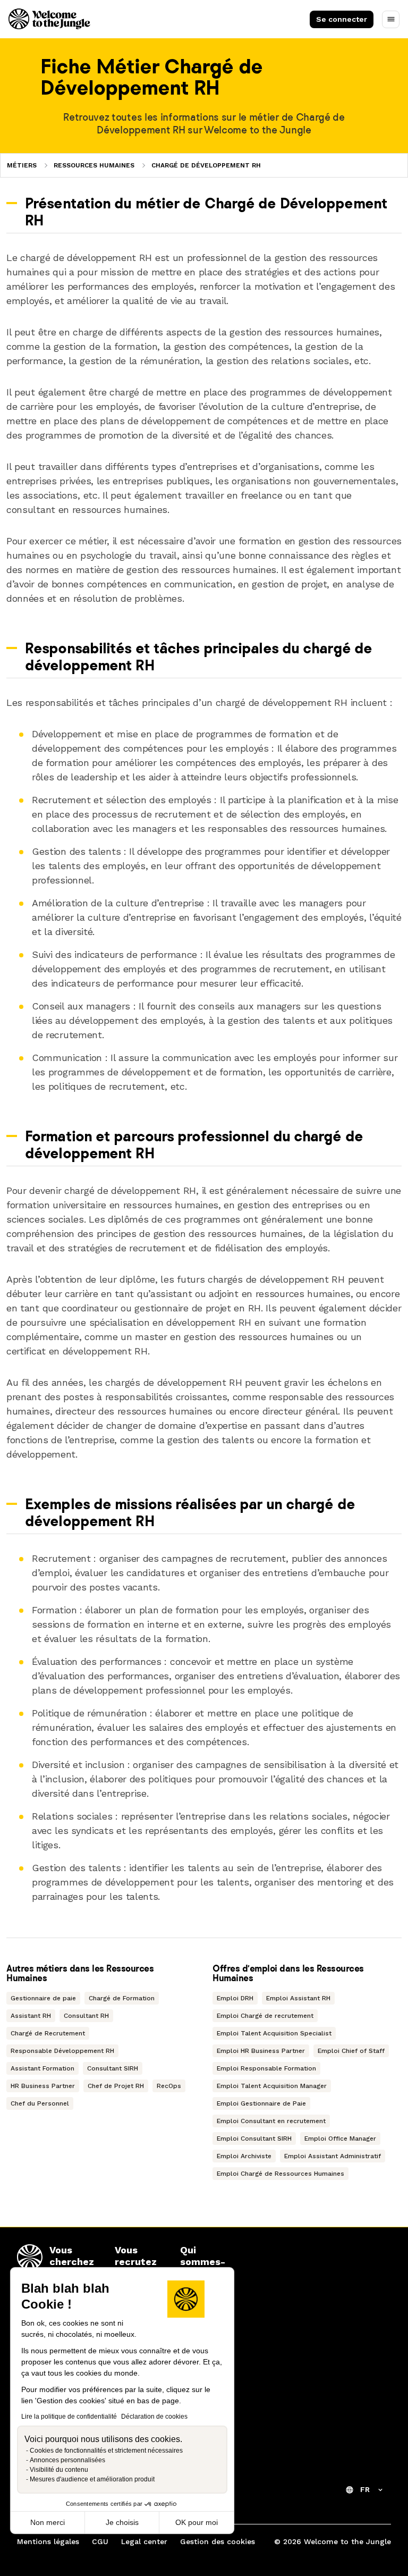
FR (365, 2489)
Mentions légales (48, 2541)
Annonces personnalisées (67, 2460)
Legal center (144, 2541)
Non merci (48, 2522)
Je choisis (122, 2522)
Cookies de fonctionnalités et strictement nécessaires (106, 2451)
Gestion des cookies (218, 2541)
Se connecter (342, 19)
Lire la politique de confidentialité (69, 2417)
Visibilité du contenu (59, 2470)
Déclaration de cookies (154, 2417)
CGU (100, 2541)
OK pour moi (197, 2522)
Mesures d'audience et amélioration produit (92, 2479)
